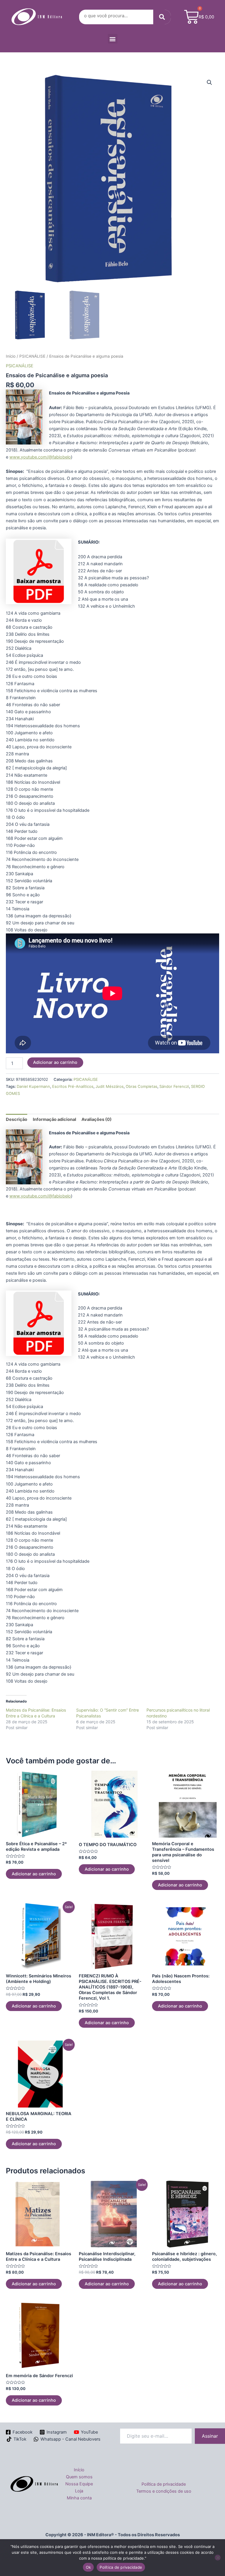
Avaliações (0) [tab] (97, 1119)
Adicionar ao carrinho (55, 1062)
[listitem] (112, 803)
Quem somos (79, 2477)
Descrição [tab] (17, 1119)
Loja (79, 2491)
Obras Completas (142, 1086)
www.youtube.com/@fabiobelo (40, 457)
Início (11, 356)
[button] (113, 39)
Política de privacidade (164, 2484)
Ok (88, 2567)
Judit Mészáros (110, 1086)
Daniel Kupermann (33, 1086)
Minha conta (79, 2498)
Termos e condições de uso (164, 2491)
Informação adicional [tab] (54, 1119)
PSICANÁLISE (32, 356)
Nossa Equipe (79, 2484)
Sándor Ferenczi (174, 1086)
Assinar (210, 2436)
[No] (218, 2558)
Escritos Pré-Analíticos (73, 1086)
